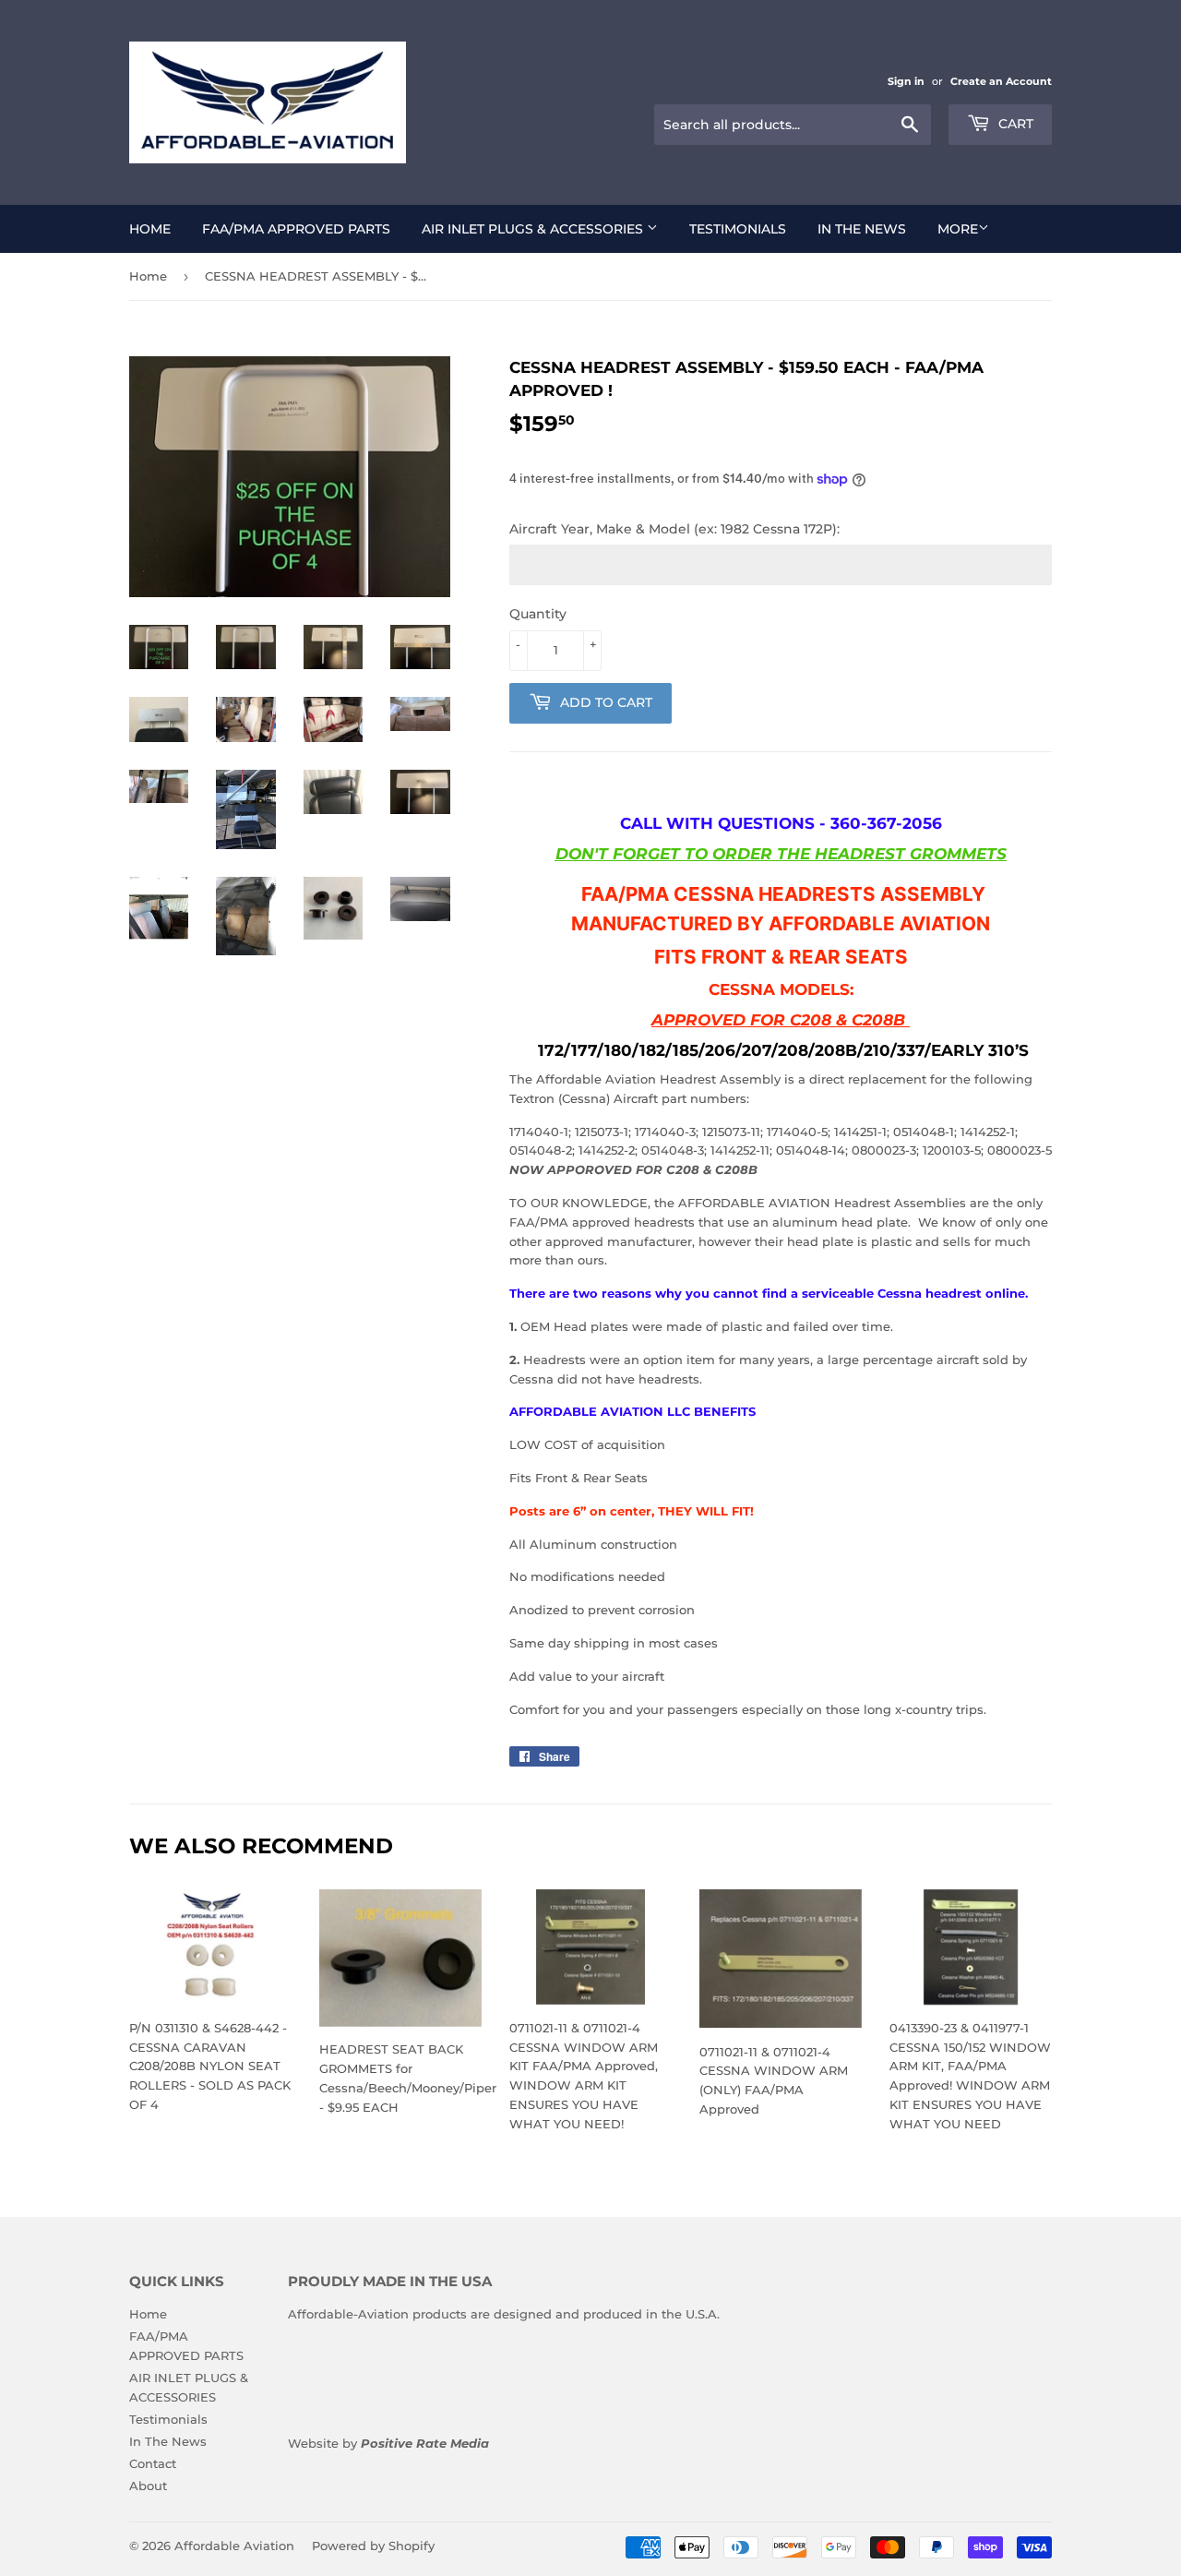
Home (150, 229)
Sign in (906, 81)
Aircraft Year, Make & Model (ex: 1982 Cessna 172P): (674, 529)
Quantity (538, 614)
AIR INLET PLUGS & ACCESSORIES (534, 229)
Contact (153, 2463)
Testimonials (738, 229)
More (958, 229)
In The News (862, 229)
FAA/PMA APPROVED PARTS (296, 229)
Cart (1014, 124)
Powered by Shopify (373, 2546)
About (148, 2486)
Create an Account (1001, 81)
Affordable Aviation (234, 2546)
